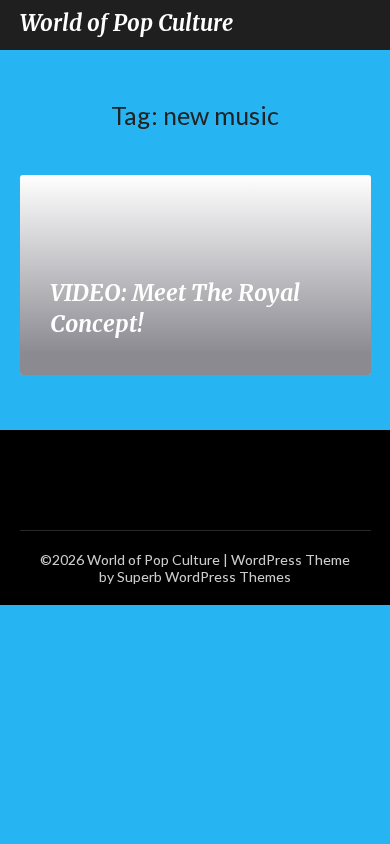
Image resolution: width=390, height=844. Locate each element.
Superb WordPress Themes (204, 576)
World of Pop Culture (126, 23)
